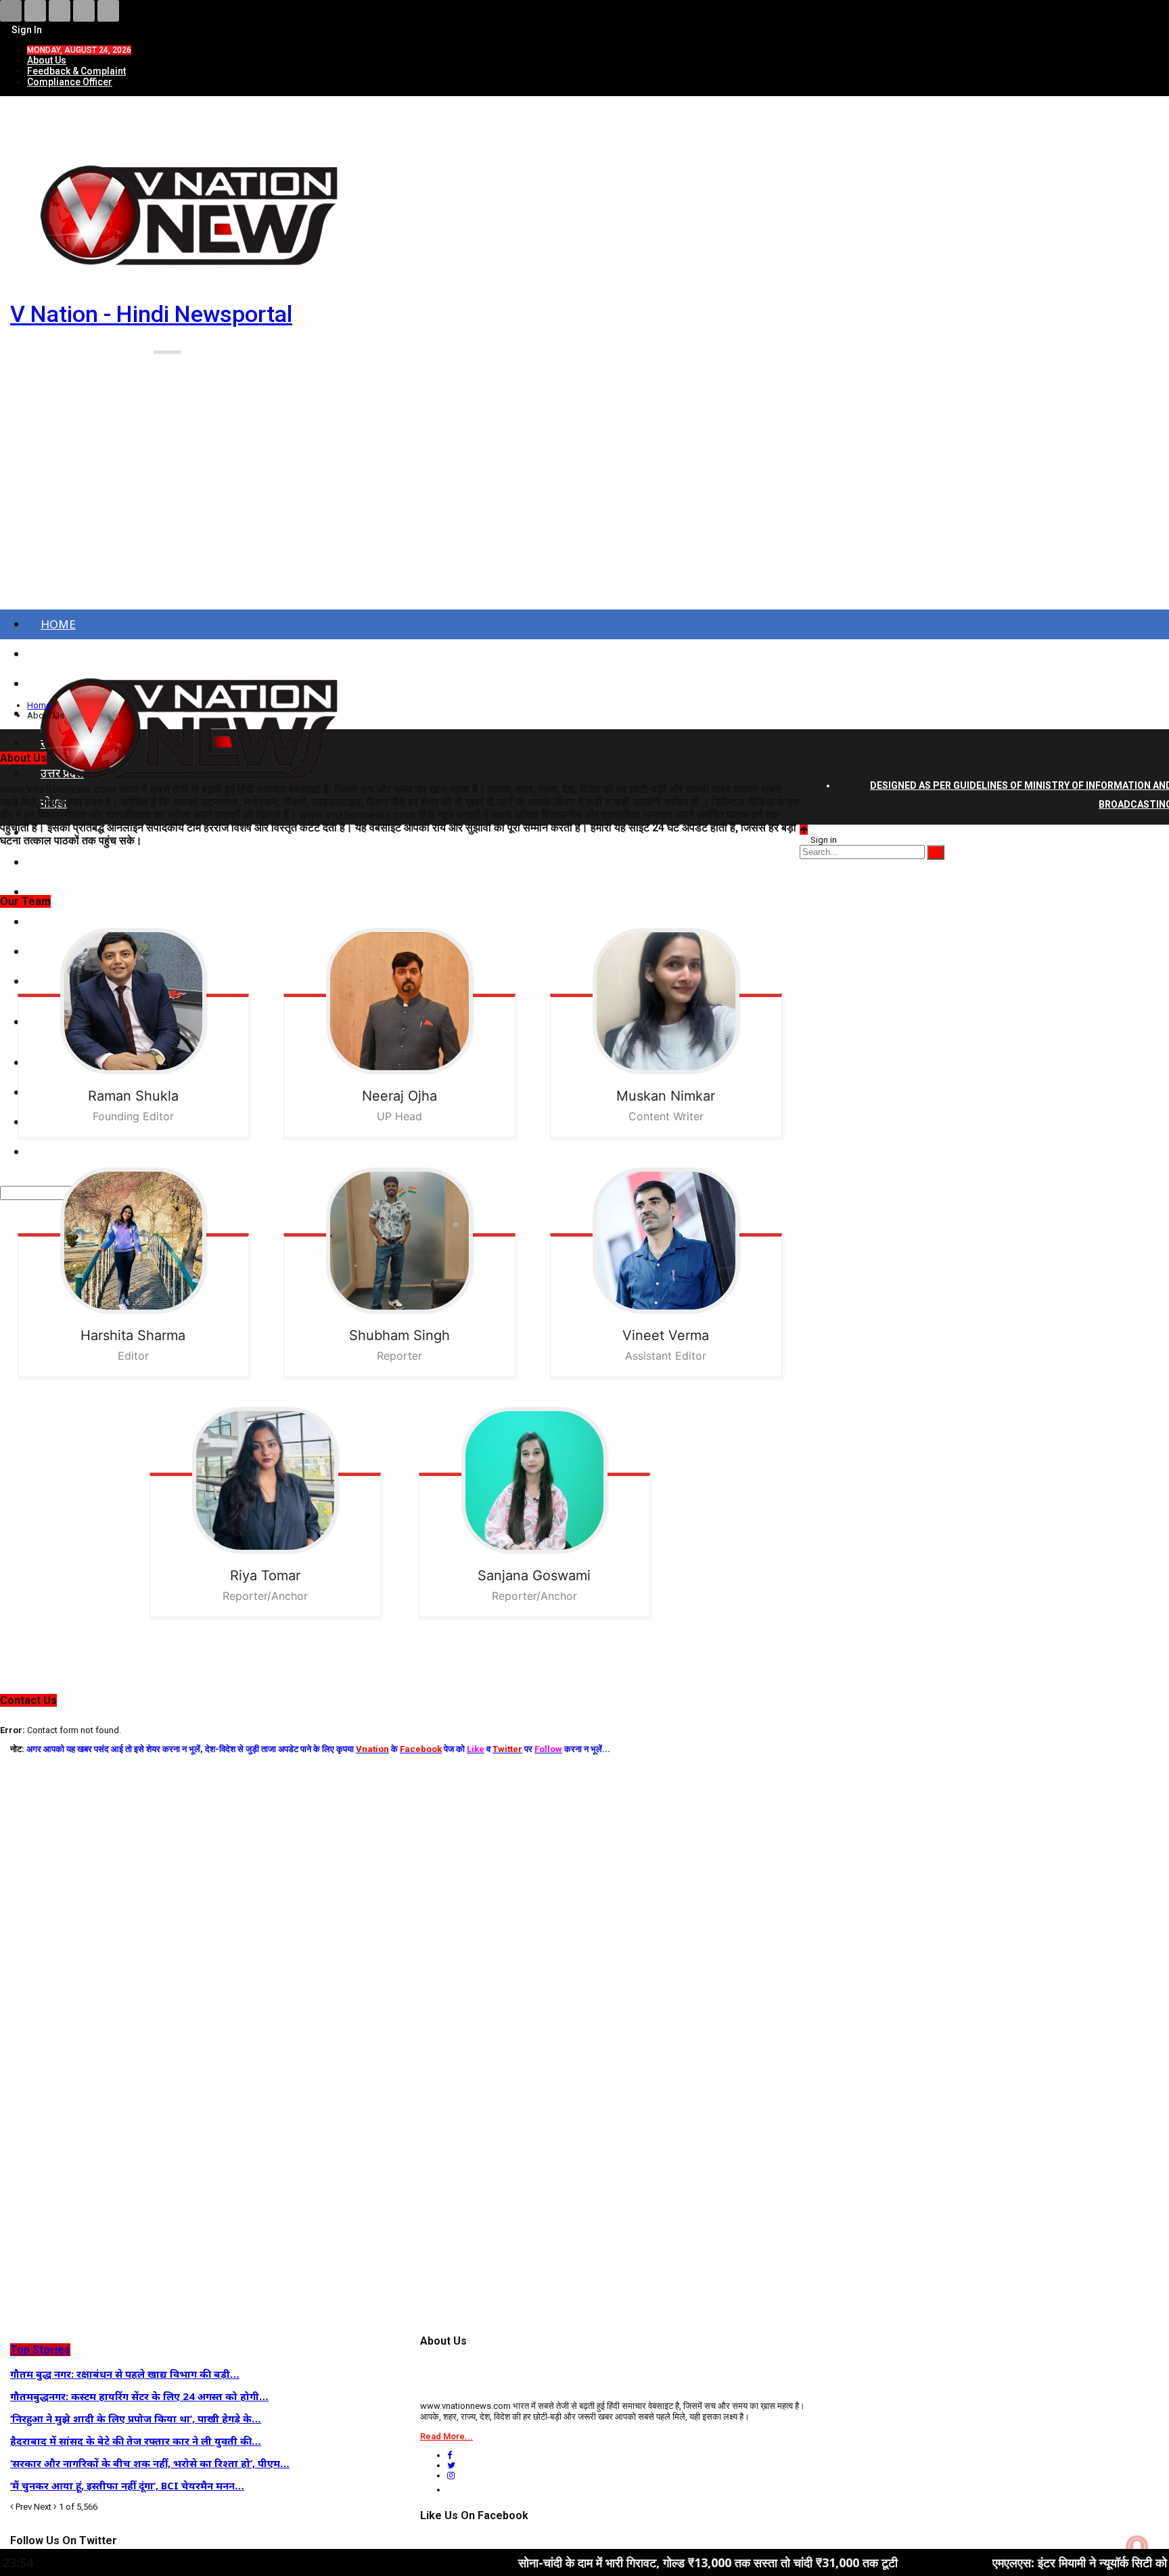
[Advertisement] (584, 506)
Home (58, 624)
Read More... (446, 2436)
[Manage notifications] (1137, 2546)
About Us (47, 60)
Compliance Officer (70, 82)
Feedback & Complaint (76, 71)
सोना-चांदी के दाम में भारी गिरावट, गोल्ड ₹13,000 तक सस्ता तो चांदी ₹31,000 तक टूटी (569, 2562)
